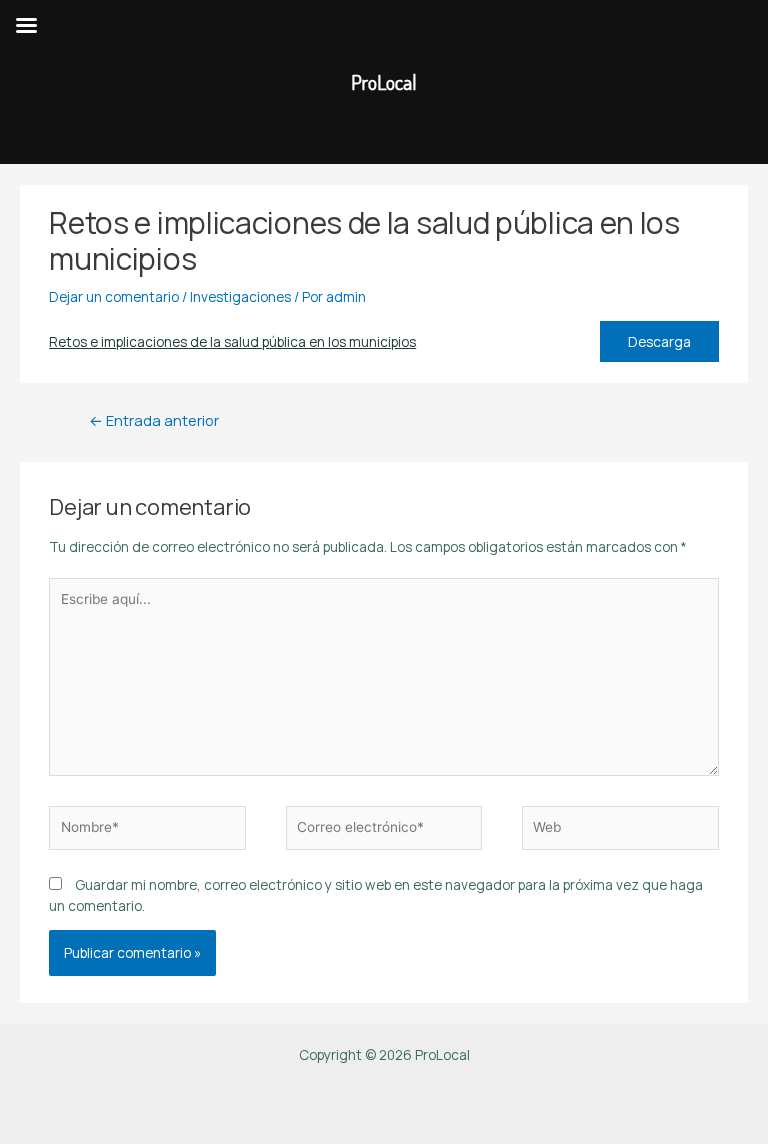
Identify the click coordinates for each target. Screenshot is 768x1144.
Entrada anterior (154, 420)
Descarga (659, 341)
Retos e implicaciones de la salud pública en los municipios (232, 341)
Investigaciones (240, 296)
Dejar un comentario (114, 296)
